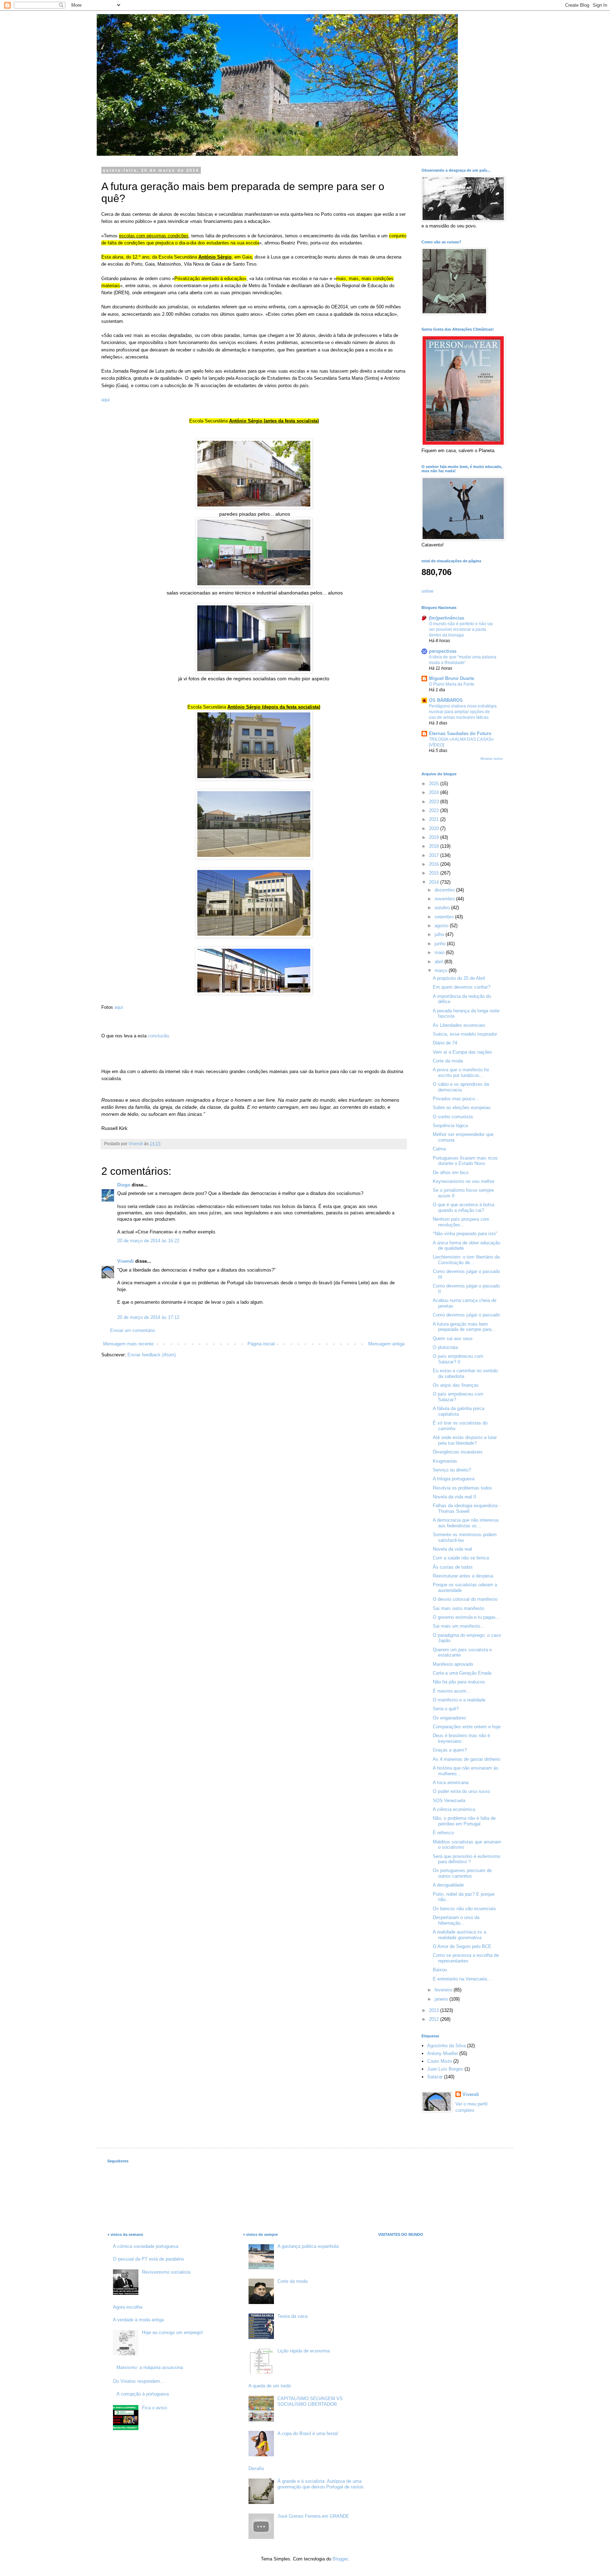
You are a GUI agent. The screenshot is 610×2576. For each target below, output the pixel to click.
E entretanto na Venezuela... (462, 1979)
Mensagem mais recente (128, 1344)
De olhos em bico (451, 1172)
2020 (435, 828)
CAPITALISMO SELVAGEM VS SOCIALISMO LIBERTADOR (310, 2401)
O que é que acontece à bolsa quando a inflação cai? (464, 1207)
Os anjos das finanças (456, 1385)
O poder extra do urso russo (461, 1791)
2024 (435, 792)
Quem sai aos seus (453, 1339)
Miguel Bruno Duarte (451, 678)
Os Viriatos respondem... (139, 2381)
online (427, 591)
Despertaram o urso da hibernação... (456, 1920)
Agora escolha (128, 2307)
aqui (106, 400)
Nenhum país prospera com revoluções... (461, 1222)
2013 (435, 2010)
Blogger (340, 2559)
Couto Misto (439, 2061)
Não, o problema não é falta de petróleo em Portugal (464, 1821)
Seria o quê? (446, 1709)
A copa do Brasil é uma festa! (308, 2433)
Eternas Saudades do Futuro (460, 733)
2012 (435, 2019)
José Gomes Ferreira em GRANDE (313, 2516)
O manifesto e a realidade (459, 1700)
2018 (435, 846)
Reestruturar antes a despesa (463, 1576)
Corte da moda (448, 1061)
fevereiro (444, 1990)
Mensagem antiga (386, 1344)
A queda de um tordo (270, 2386)
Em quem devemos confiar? (462, 987)
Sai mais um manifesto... (459, 1626)
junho (441, 944)
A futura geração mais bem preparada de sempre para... (464, 1327)
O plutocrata (445, 1347)
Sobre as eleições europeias (462, 1108)
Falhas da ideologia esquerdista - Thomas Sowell (467, 1508)
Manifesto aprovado (453, 1664)
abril (439, 962)
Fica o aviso (154, 2408)
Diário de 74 (445, 1043)
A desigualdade (448, 1885)
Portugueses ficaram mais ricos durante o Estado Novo (465, 1161)
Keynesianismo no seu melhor (464, 1181)
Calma (439, 1149)
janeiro (442, 1999)
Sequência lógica (450, 1126)
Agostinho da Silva (446, 2046)
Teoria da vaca (292, 2316)
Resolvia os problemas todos (462, 1488)
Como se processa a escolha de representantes (466, 1958)
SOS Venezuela (449, 1801)
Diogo (124, 1185)
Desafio (256, 2468)
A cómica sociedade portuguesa (146, 2246)
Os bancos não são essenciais (464, 1909)
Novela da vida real (452, 1549)
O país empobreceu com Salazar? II (458, 1359)
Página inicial (261, 1344)
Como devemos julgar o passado (466, 1315)
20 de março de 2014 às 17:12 (148, 1317)
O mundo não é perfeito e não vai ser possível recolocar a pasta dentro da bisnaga (461, 629)
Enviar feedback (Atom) (152, 1355)
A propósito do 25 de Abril (459, 978)
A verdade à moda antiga (138, 2320)
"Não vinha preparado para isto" (465, 1234)
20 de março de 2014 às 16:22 (148, 1241)
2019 (435, 837)
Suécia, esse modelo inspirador (465, 1034)
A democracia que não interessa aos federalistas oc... (466, 1523)
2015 (435, 873)
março (442, 970)
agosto (442, 926)
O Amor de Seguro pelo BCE (462, 1946)
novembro (445, 899)
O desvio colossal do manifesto (465, 1599)
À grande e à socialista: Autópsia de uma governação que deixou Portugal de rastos (321, 2484)
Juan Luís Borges (445, 2069)
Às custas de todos (453, 1567)
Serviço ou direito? (452, 1470)
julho (440, 934)
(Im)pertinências (447, 618)
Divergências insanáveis (458, 1452)
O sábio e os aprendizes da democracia (461, 1087)
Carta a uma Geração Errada (462, 1673)
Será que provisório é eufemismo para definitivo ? (467, 1859)
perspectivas (443, 651)
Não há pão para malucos (459, 1682)
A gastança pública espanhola (308, 2246)
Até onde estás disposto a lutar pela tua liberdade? (465, 1440)
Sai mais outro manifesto (458, 1608)
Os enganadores (450, 1718)
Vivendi (125, 1261)
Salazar (435, 2077)
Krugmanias (445, 1461)
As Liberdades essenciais (459, 1025)
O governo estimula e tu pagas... (466, 1617)
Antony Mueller (442, 2053)
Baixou (440, 1970)
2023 (435, 802)
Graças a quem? (450, 1750)
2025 (435, 784)
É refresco (443, 1833)
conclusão (158, 1036)
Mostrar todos (492, 759)
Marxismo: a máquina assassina (150, 2367)
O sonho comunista (453, 1117)
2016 (435, 864)
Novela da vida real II (454, 1497)
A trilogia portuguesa (454, 1479)
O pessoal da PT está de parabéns (149, 2259)
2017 (435, 855)
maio (440, 952)
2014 (435, 882)
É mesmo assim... (452, 1691)
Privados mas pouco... (456, 1099)
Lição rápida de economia (304, 2351)
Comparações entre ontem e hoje (467, 1727)
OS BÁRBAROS (446, 700)
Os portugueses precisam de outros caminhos (462, 1873)
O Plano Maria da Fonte (452, 684)
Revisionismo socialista (166, 2272)
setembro (445, 917)
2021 (435, 819)
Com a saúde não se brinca (461, 1558)
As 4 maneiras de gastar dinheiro (467, 1759)
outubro (443, 908)
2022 (435, 810)
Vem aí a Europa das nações (462, 1052)
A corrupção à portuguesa (143, 2394)
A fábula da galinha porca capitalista (459, 1411)
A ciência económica (454, 1809)
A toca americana (451, 1783)
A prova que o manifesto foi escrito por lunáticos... (461, 1073)
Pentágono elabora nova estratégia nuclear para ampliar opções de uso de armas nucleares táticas (463, 712)
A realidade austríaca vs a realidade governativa (459, 1935)
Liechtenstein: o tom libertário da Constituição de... (466, 1260)
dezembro (445, 890)
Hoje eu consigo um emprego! (172, 2332)
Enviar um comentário (133, 1330)
